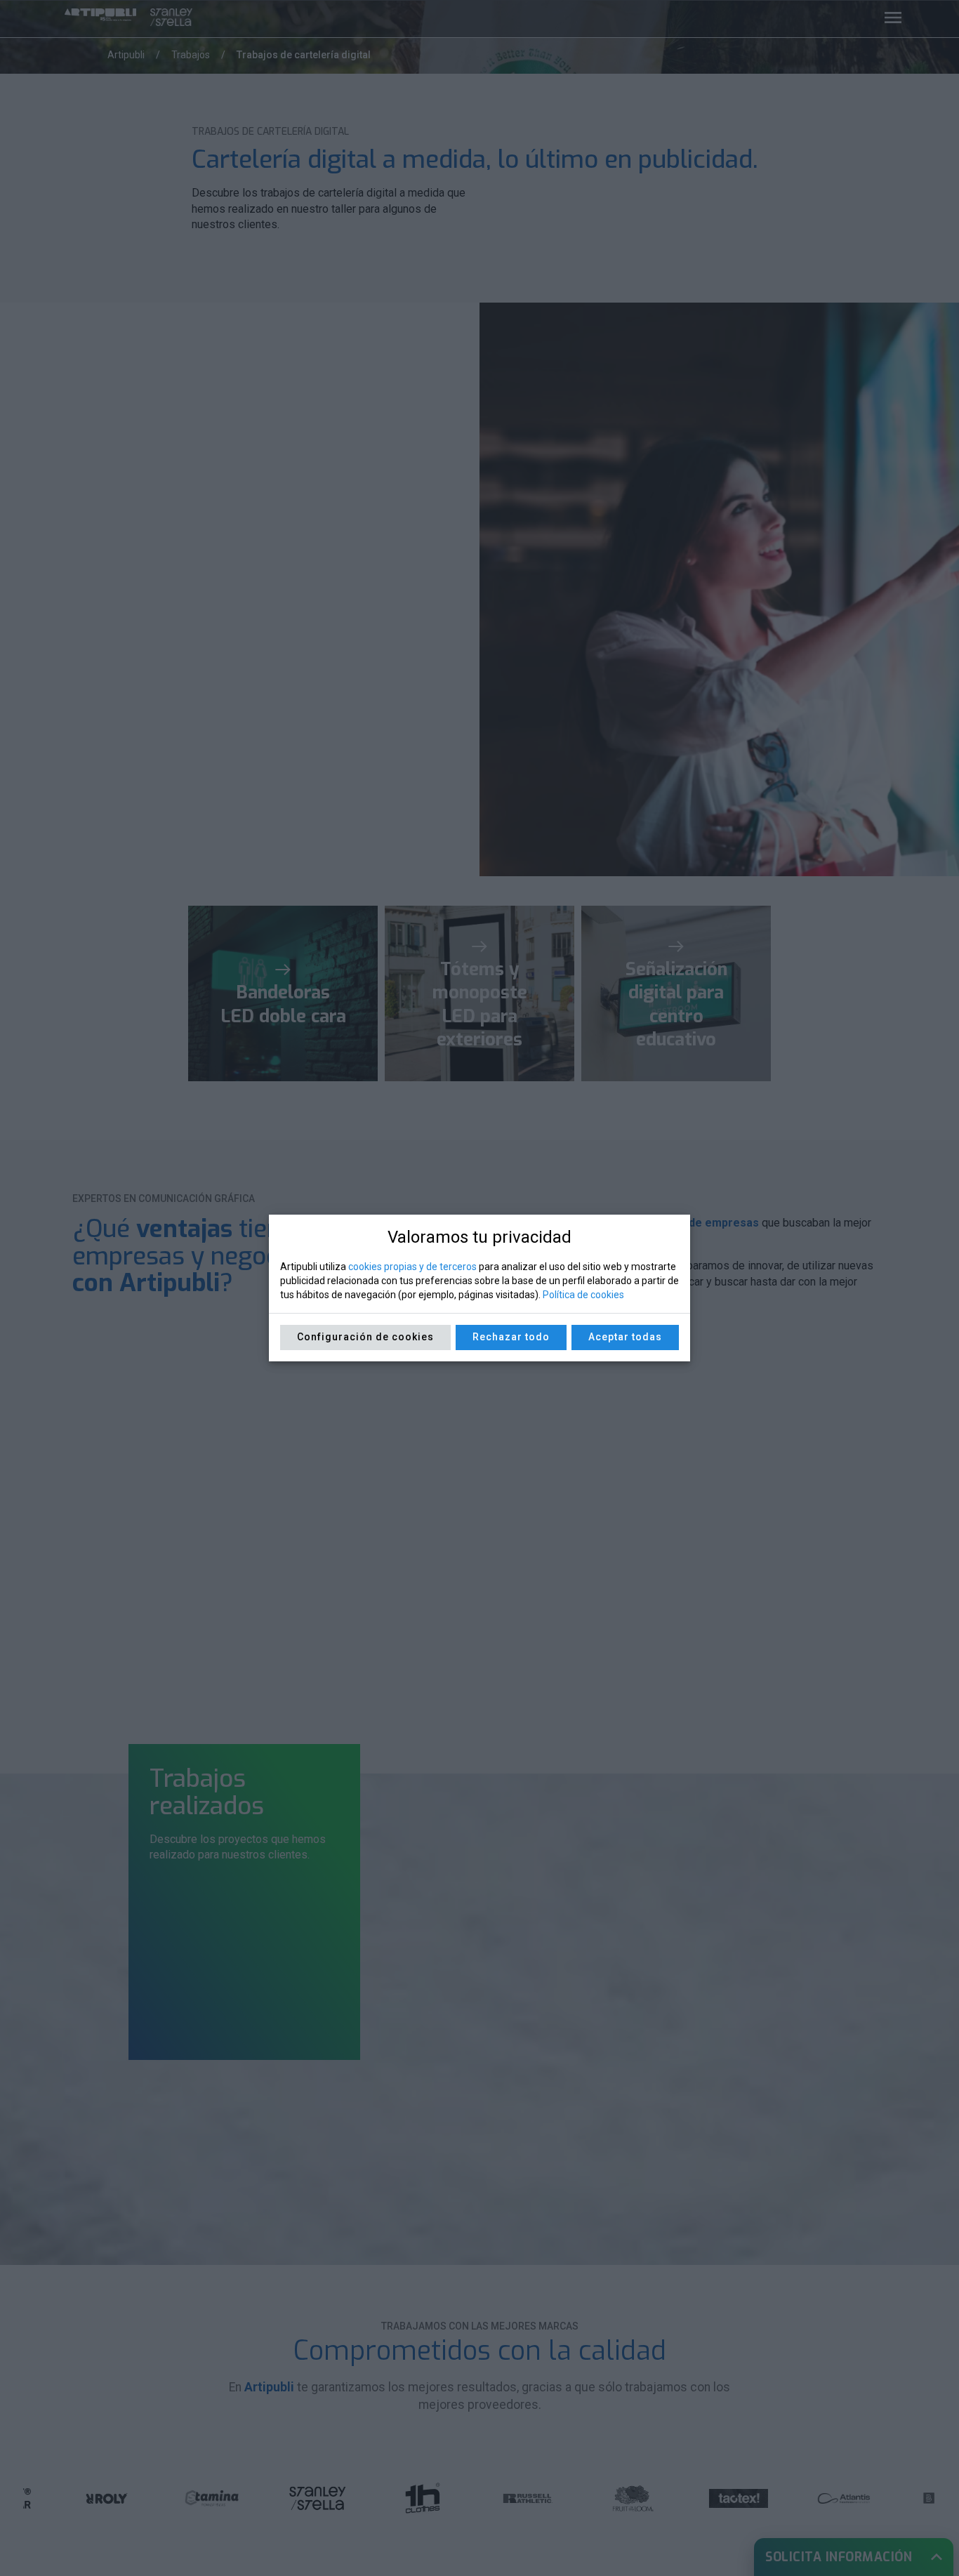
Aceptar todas (625, 1337)
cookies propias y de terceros (412, 1267)
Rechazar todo (511, 1337)
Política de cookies (583, 1295)
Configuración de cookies (365, 1337)
